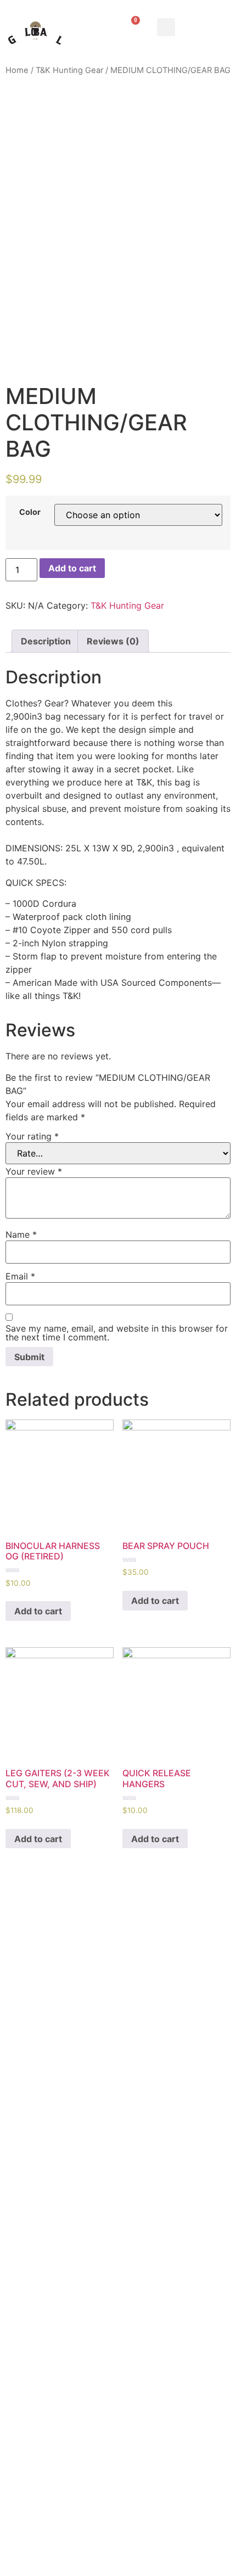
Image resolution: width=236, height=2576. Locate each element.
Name (21, 1234)
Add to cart (72, 568)
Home (17, 70)
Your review (34, 1171)
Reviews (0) (113, 641)
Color (30, 512)
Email (20, 1276)
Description (46, 641)
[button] (166, 27)
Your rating (32, 1136)
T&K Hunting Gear (69, 70)
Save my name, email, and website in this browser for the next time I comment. (117, 1333)
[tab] (46, 641)
